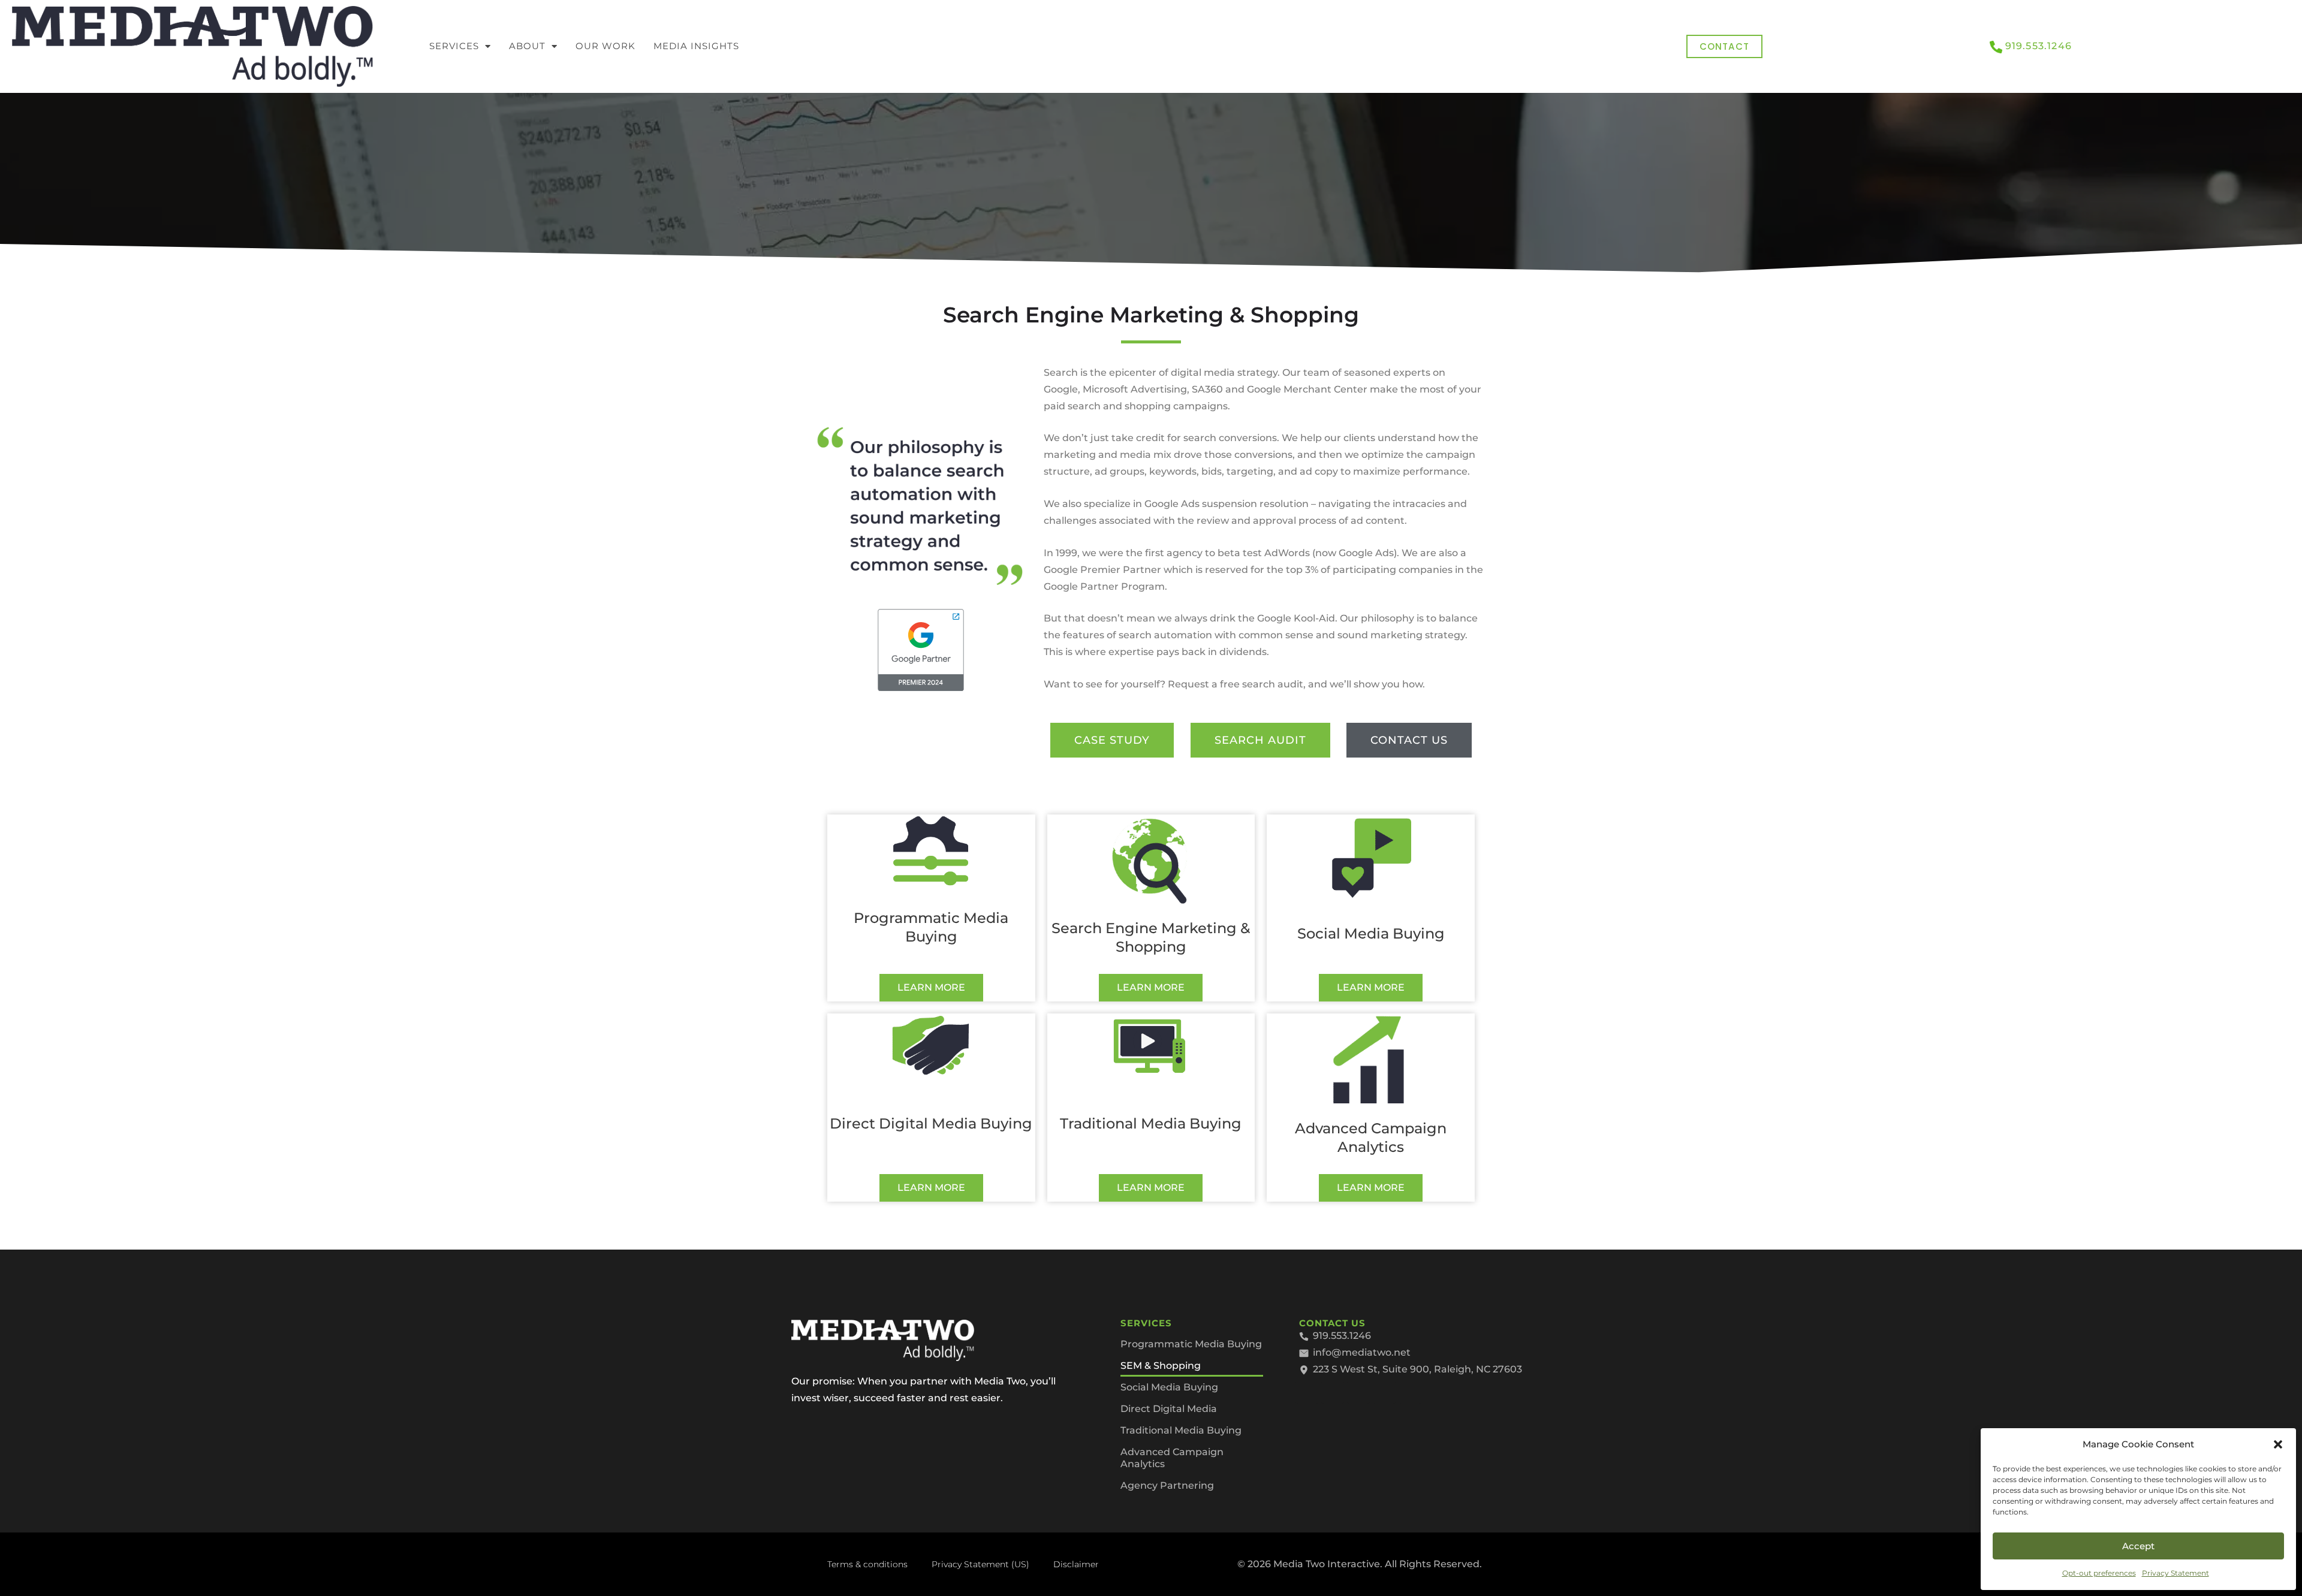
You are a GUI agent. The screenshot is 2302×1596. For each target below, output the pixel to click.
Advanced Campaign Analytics (1172, 1458)
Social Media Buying (1169, 1387)
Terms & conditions (867, 1564)
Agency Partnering (1167, 1485)
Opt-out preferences (2099, 1573)
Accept (2138, 1546)
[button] (2278, 1444)
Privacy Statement (2176, 1573)
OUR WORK (605, 46)
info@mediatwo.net (1362, 1352)
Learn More (931, 987)
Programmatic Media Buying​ (1191, 1344)
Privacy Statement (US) (980, 1564)
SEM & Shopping (1161, 1366)
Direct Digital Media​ (1169, 1409)
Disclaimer (1076, 1564)
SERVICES (454, 46)
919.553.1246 (2039, 46)
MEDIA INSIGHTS (696, 46)
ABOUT (527, 46)
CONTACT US (1332, 1323)
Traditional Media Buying (1181, 1430)
